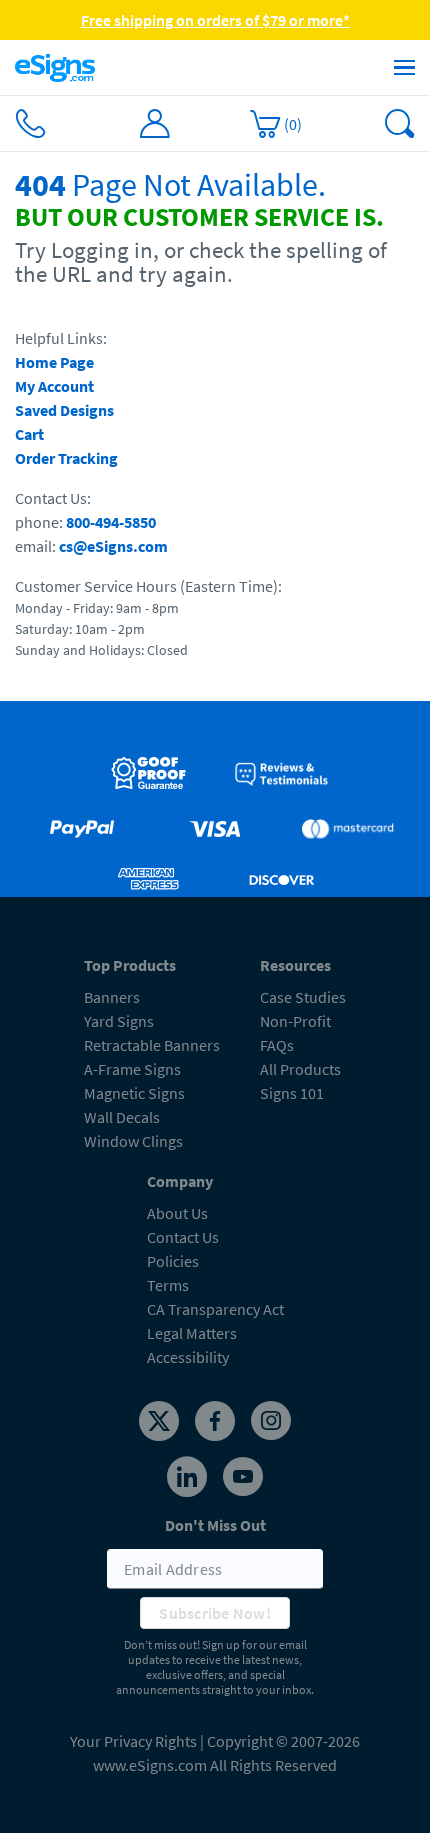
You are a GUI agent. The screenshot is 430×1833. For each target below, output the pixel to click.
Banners (112, 997)
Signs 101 (292, 1093)
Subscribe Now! (215, 1613)
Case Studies (303, 997)
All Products (300, 1069)
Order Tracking (66, 458)
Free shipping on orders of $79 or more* (215, 20)
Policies (173, 1261)
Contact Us (183, 1237)
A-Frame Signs (132, 1069)
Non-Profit (295, 1021)
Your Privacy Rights (133, 1741)
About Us (177, 1213)
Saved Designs (64, 410)
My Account (54, 386)
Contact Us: (53, 498)
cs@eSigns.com (113, 546)
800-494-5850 (111, 522)
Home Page (54, 362)
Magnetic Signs (134, 1093)
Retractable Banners (152, 1045)
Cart (29, 434)
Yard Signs (119, 1021)
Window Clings (133, 1141)
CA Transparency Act (215, 1309)
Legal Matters (192, 1333)
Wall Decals (122, 1117)
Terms (168, 1285)
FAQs (277, 1045)
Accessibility (188, 1357)
